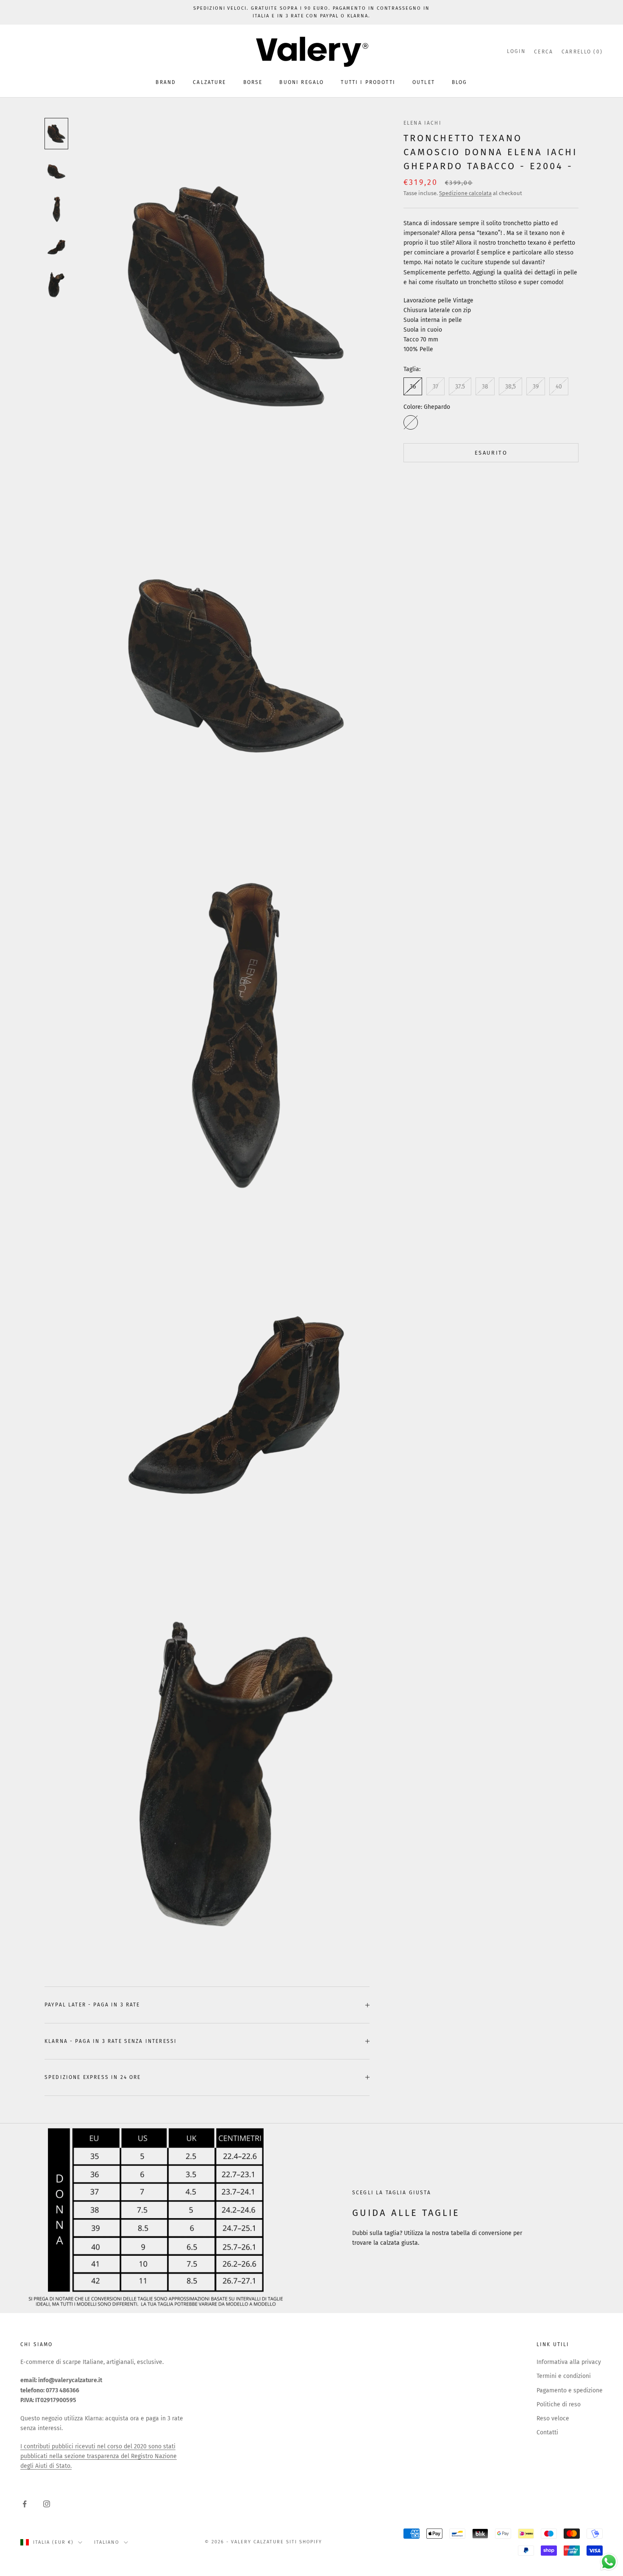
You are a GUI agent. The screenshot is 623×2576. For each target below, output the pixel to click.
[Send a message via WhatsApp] (609, 2562)
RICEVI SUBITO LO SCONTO (311, 1398)
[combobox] (231, 1323)
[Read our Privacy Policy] (407, 1370)
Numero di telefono (233, 1305)
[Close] (416, 1162)
